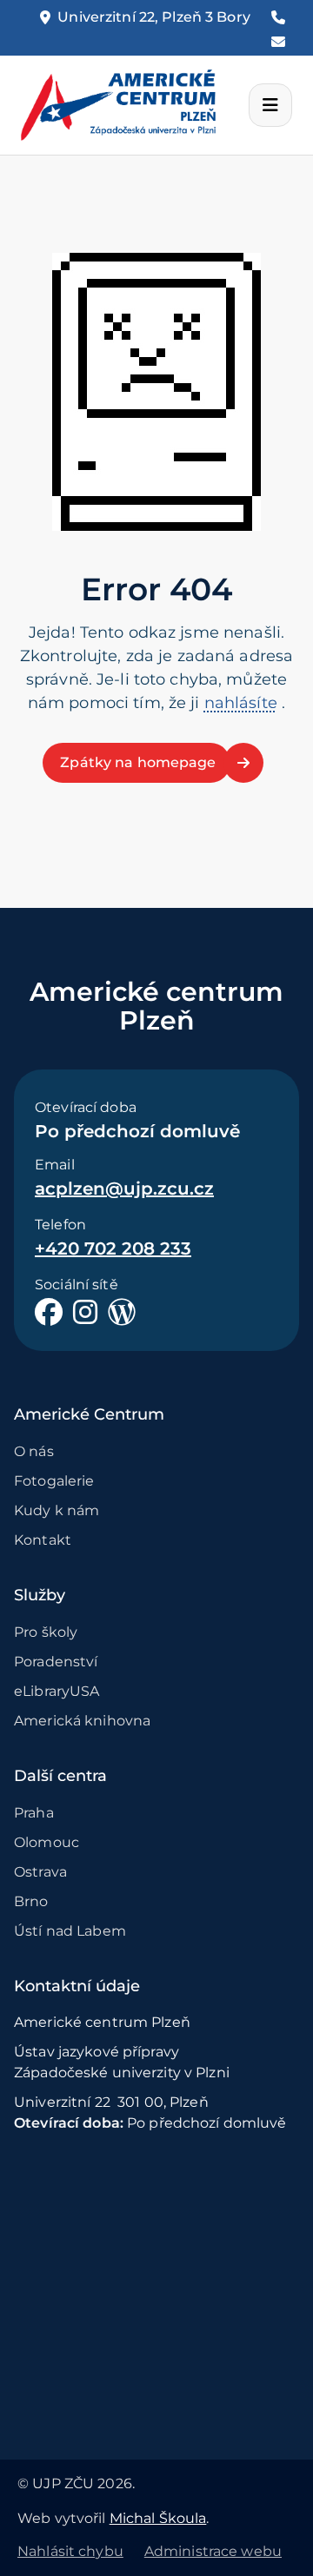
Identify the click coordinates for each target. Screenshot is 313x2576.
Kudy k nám (57, 1510)
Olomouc (47, 1842)
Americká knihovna (82, 1721)
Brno (31, 1901)
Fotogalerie (54, 1481)
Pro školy (46, 1632)
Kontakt (43, 1540)
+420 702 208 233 (113, 1248)
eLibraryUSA (57, 1691)
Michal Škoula (158, 2518)
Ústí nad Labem (70, 1931)
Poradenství (56, 1662)
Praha (34, 1813)
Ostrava (40, 1872)
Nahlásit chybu (70, 2551)
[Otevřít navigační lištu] (270, 105)
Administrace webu (213, 2551)
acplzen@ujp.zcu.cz (124, 1189)
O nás (34, 1451)
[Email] (278, 42)
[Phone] (278, 17)
